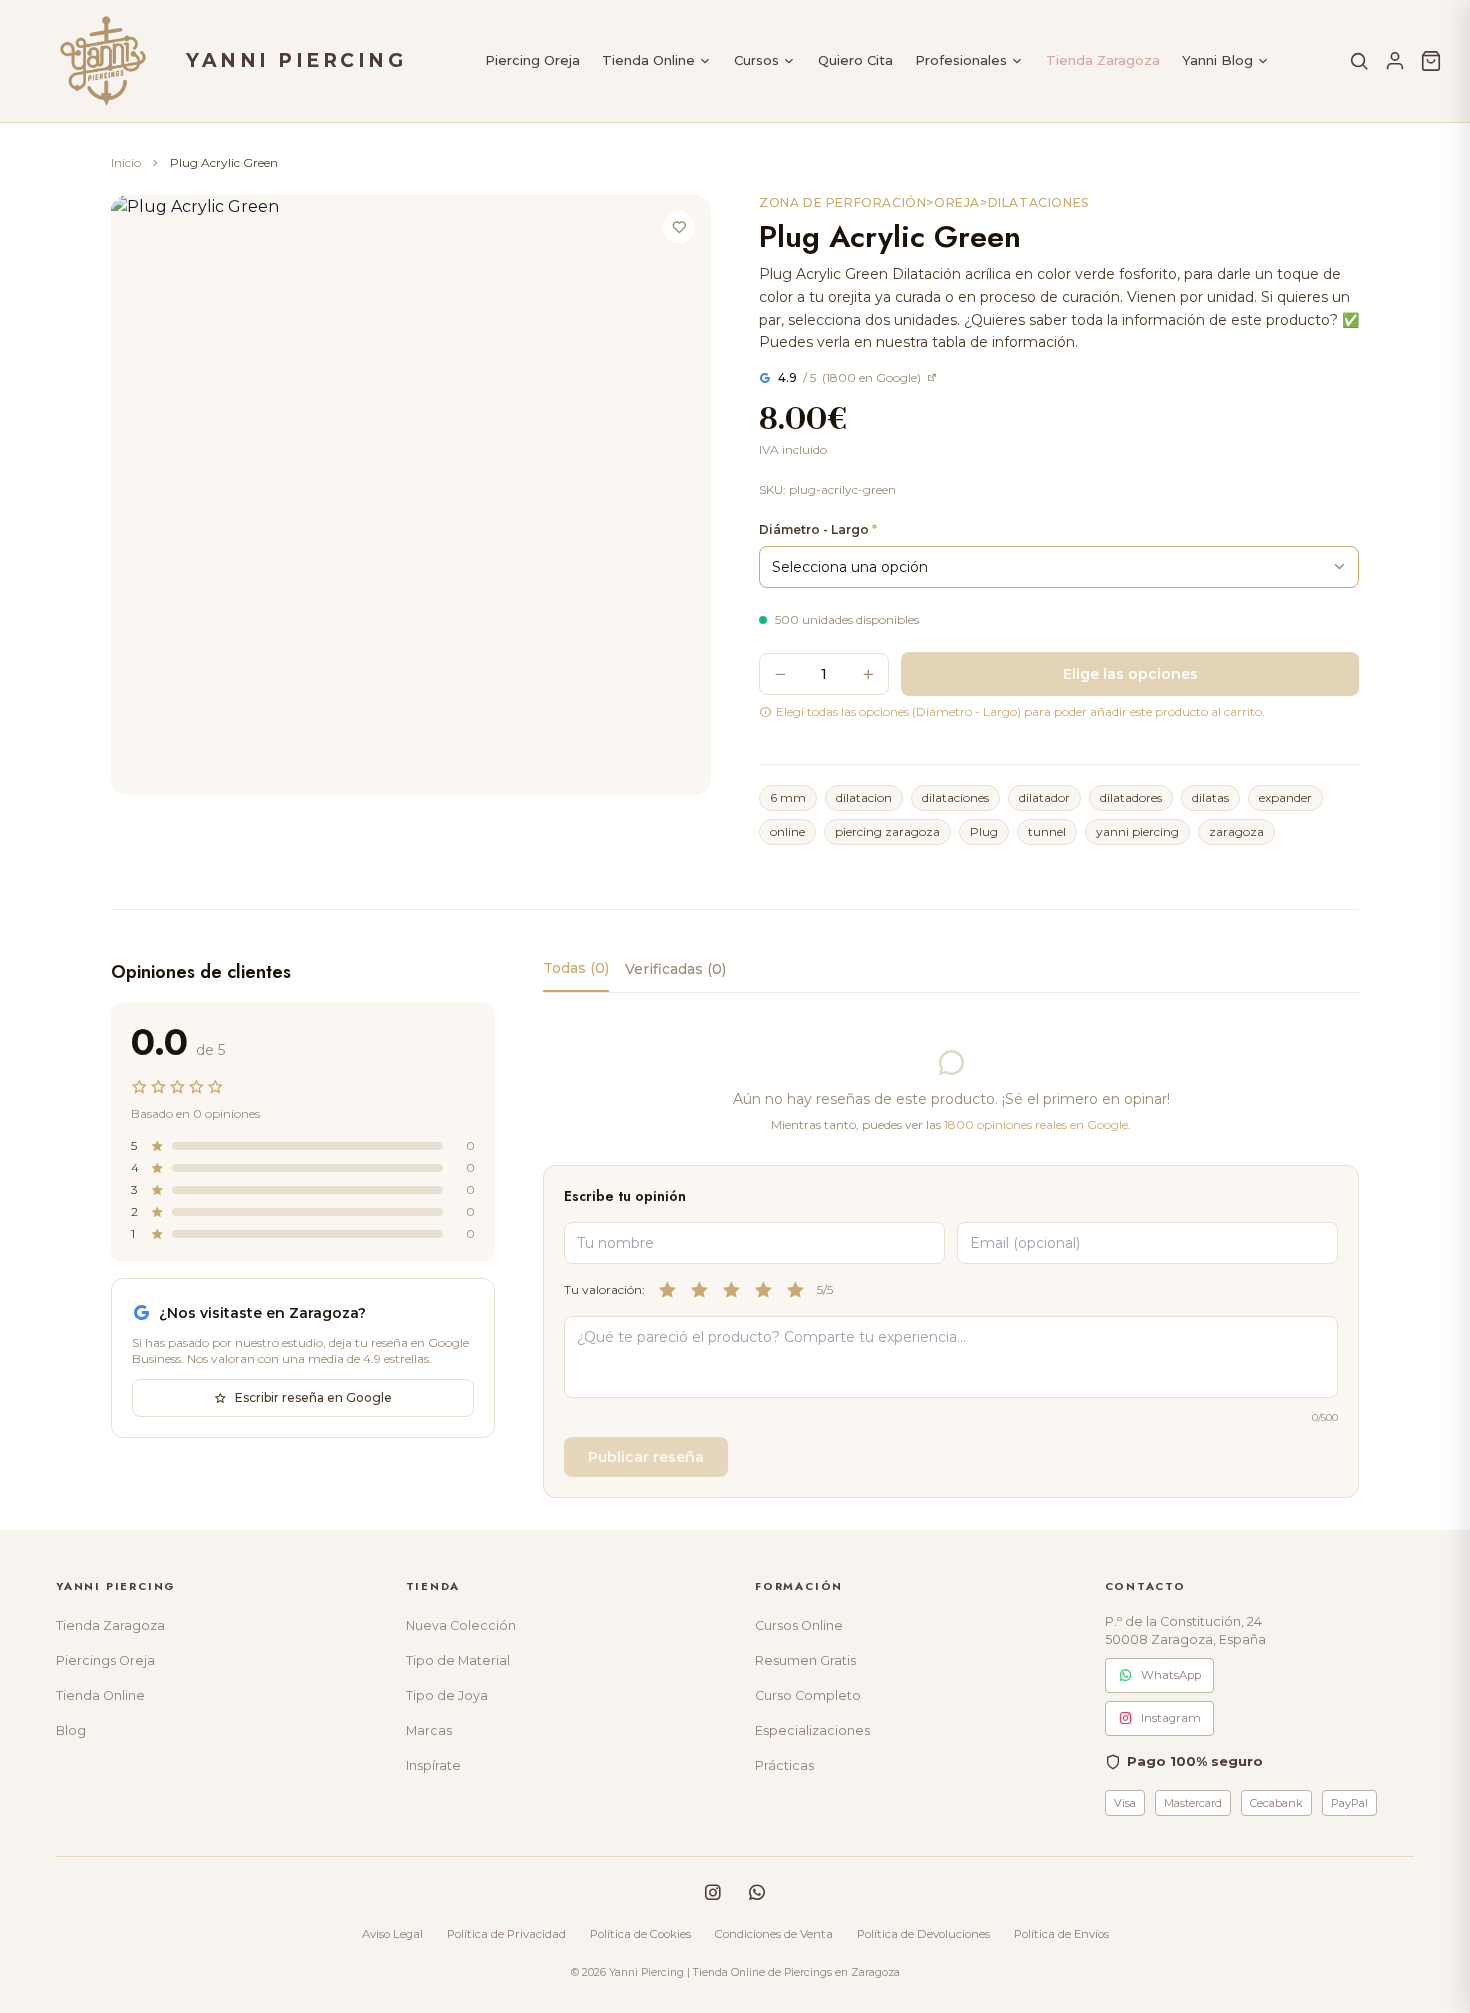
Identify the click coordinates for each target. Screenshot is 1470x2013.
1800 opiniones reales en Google (1036, 1124)
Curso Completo (808, 1695)
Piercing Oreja (532, 60)
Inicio (126, 162)
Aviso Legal (392, 1934)
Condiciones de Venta (774, 1934)
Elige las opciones (1130, 674)
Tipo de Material (458, 1660)
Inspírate (433, 1765)
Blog (71, 1730)
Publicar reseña (646, 1457)
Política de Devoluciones (923, 1934)
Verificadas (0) (675, 969)
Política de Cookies (640, 1934)
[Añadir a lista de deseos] (679, 227)
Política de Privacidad (506, 1934)
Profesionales (961, 60)
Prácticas (784, 1765)
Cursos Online (799, 1625)
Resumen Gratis (805, 1660)
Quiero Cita (855, 60)
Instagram (1171, 1718)
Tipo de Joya (447, 1695)
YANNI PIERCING (296, 60)
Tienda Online (648, 60)
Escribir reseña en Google (313, 1397)
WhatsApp (1171, 1675)
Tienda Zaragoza (1103, 60)
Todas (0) (576, 968)
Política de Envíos (1061, 1934)
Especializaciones (812, 1730)
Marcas (429, 1730)
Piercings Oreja (105, 1660)
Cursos (756, 60)
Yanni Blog (1217, 60)
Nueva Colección (461, 1625)
